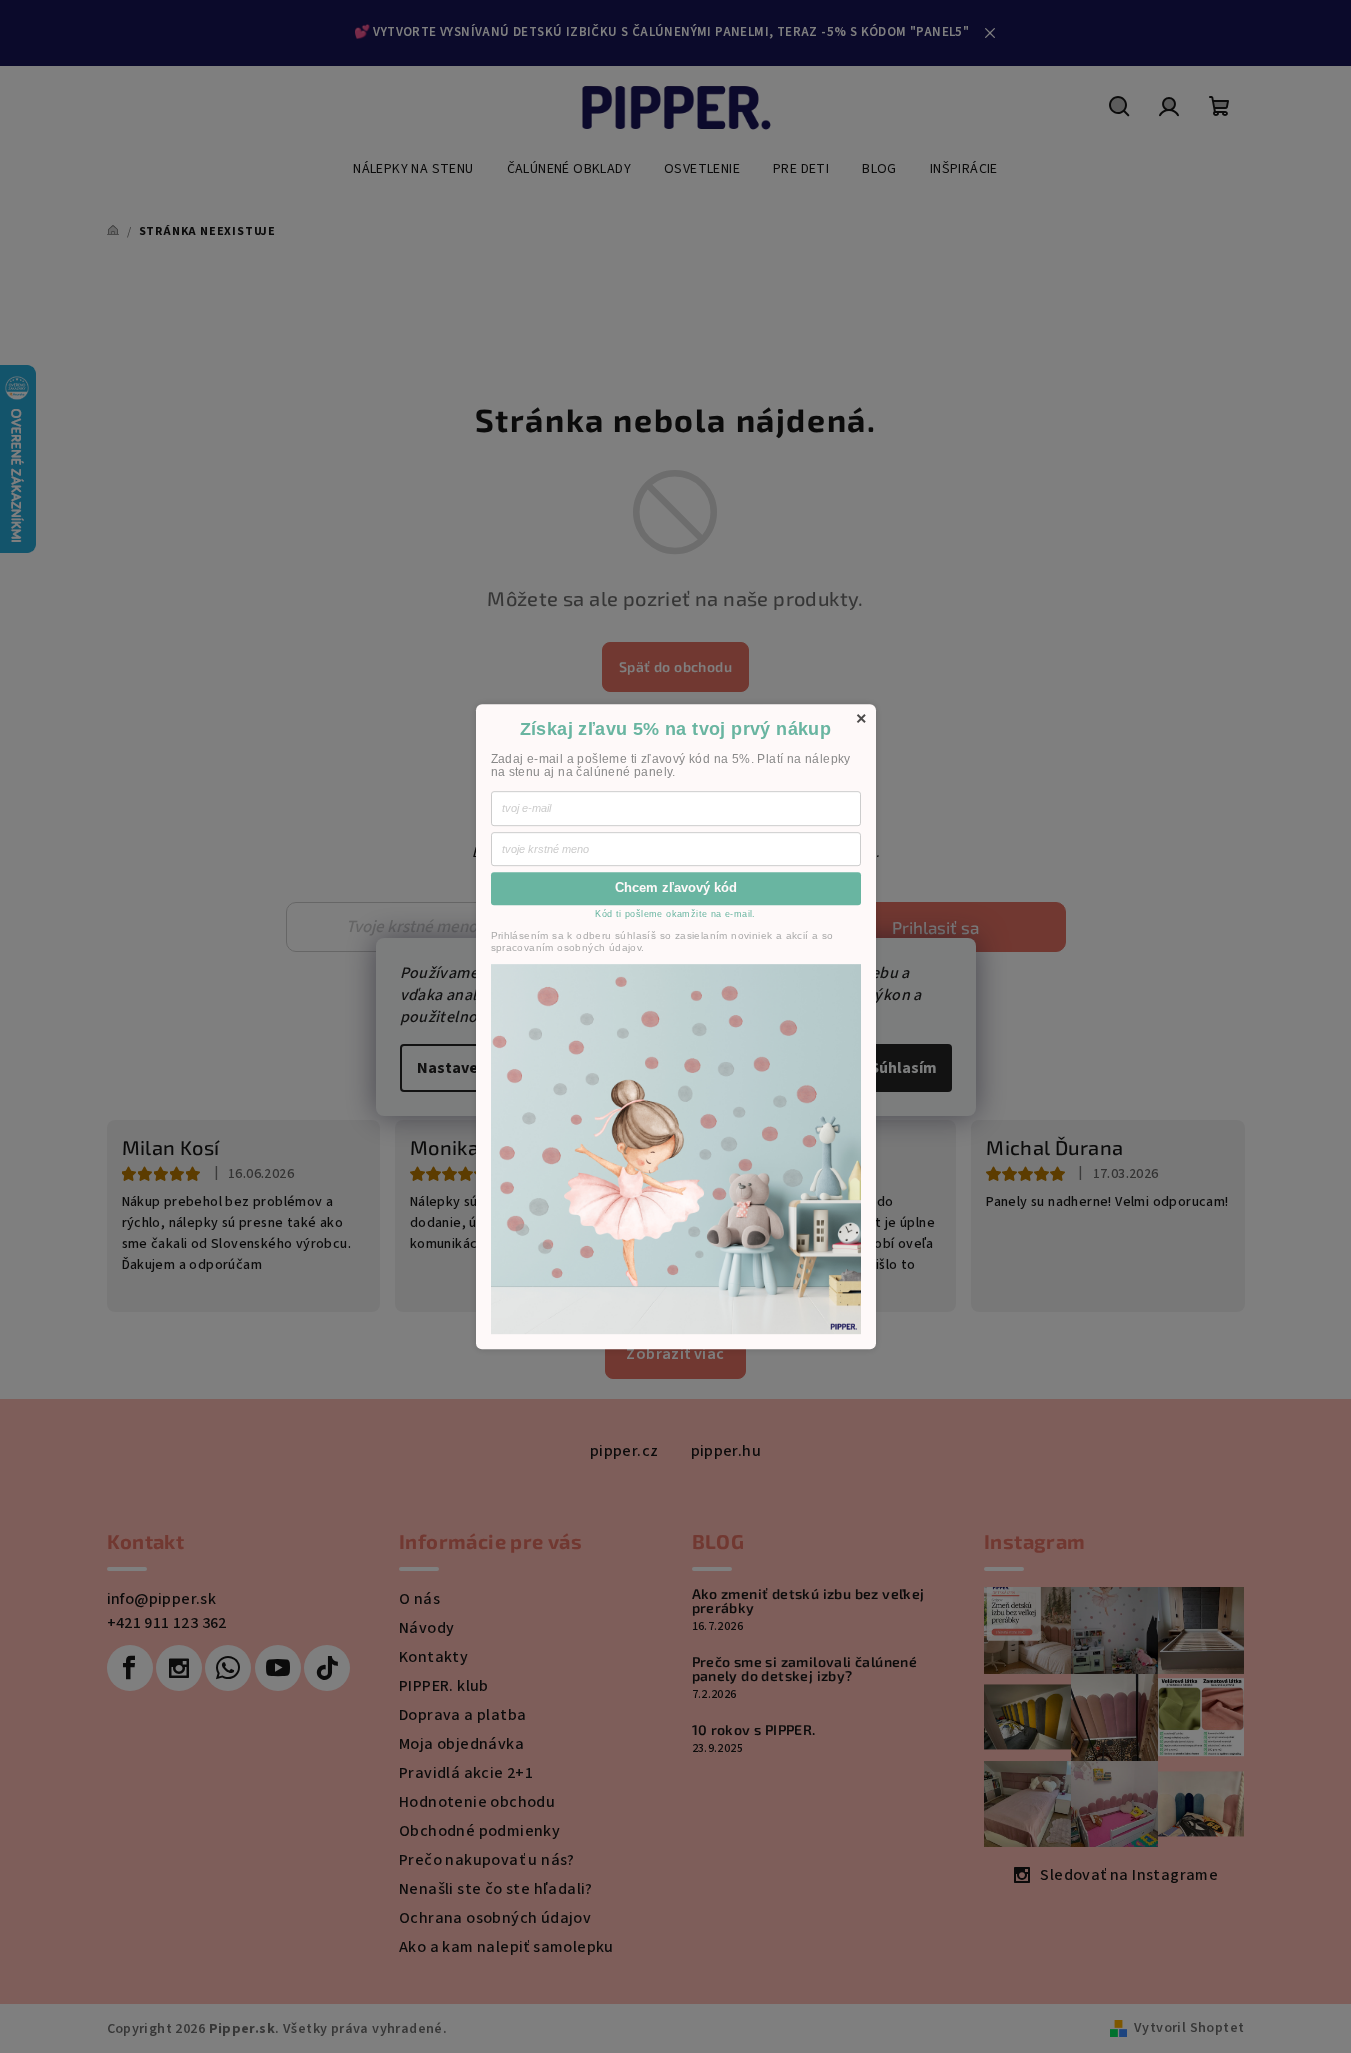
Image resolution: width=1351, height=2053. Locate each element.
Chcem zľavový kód (676, 888)
